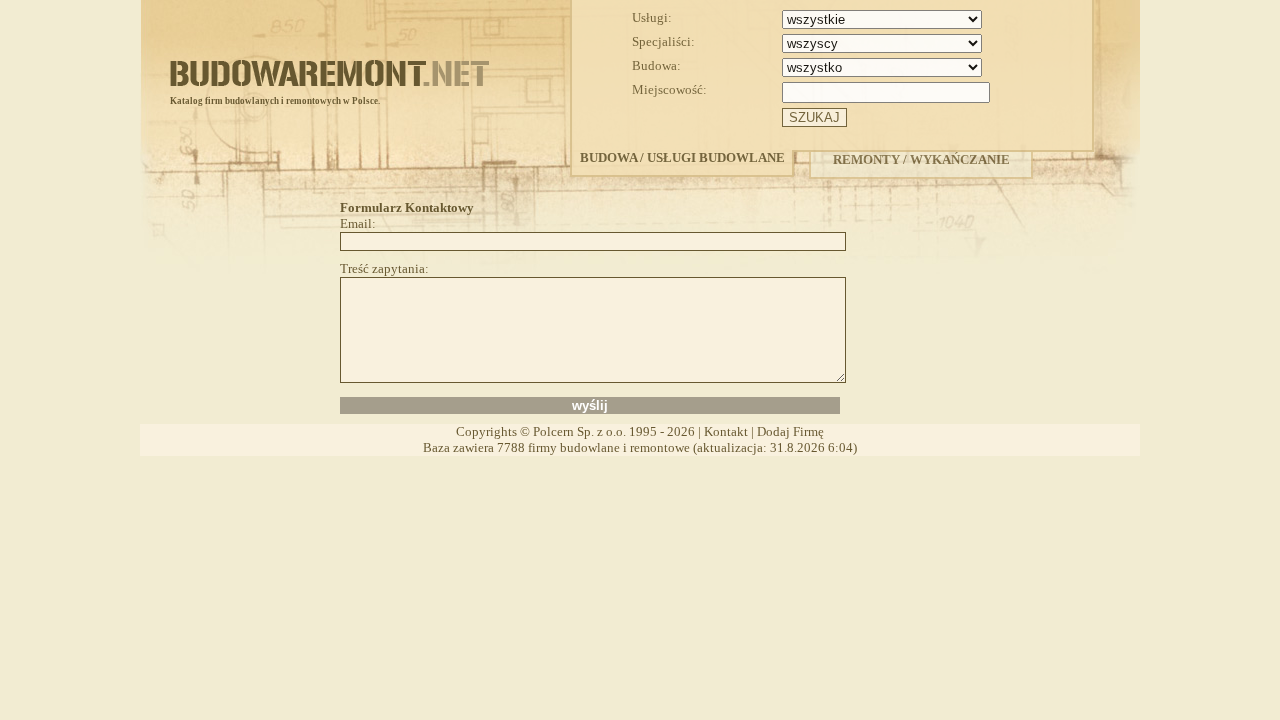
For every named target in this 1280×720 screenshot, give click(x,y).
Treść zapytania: (384, 268)
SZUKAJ (814, 117)
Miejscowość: (669, 89)
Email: (358, 223)
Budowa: (656, 65)
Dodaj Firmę (790, 431)
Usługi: (652, 17)
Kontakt (726, 431)
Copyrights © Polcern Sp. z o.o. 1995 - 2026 (575, 431)
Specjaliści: (663, 41)
